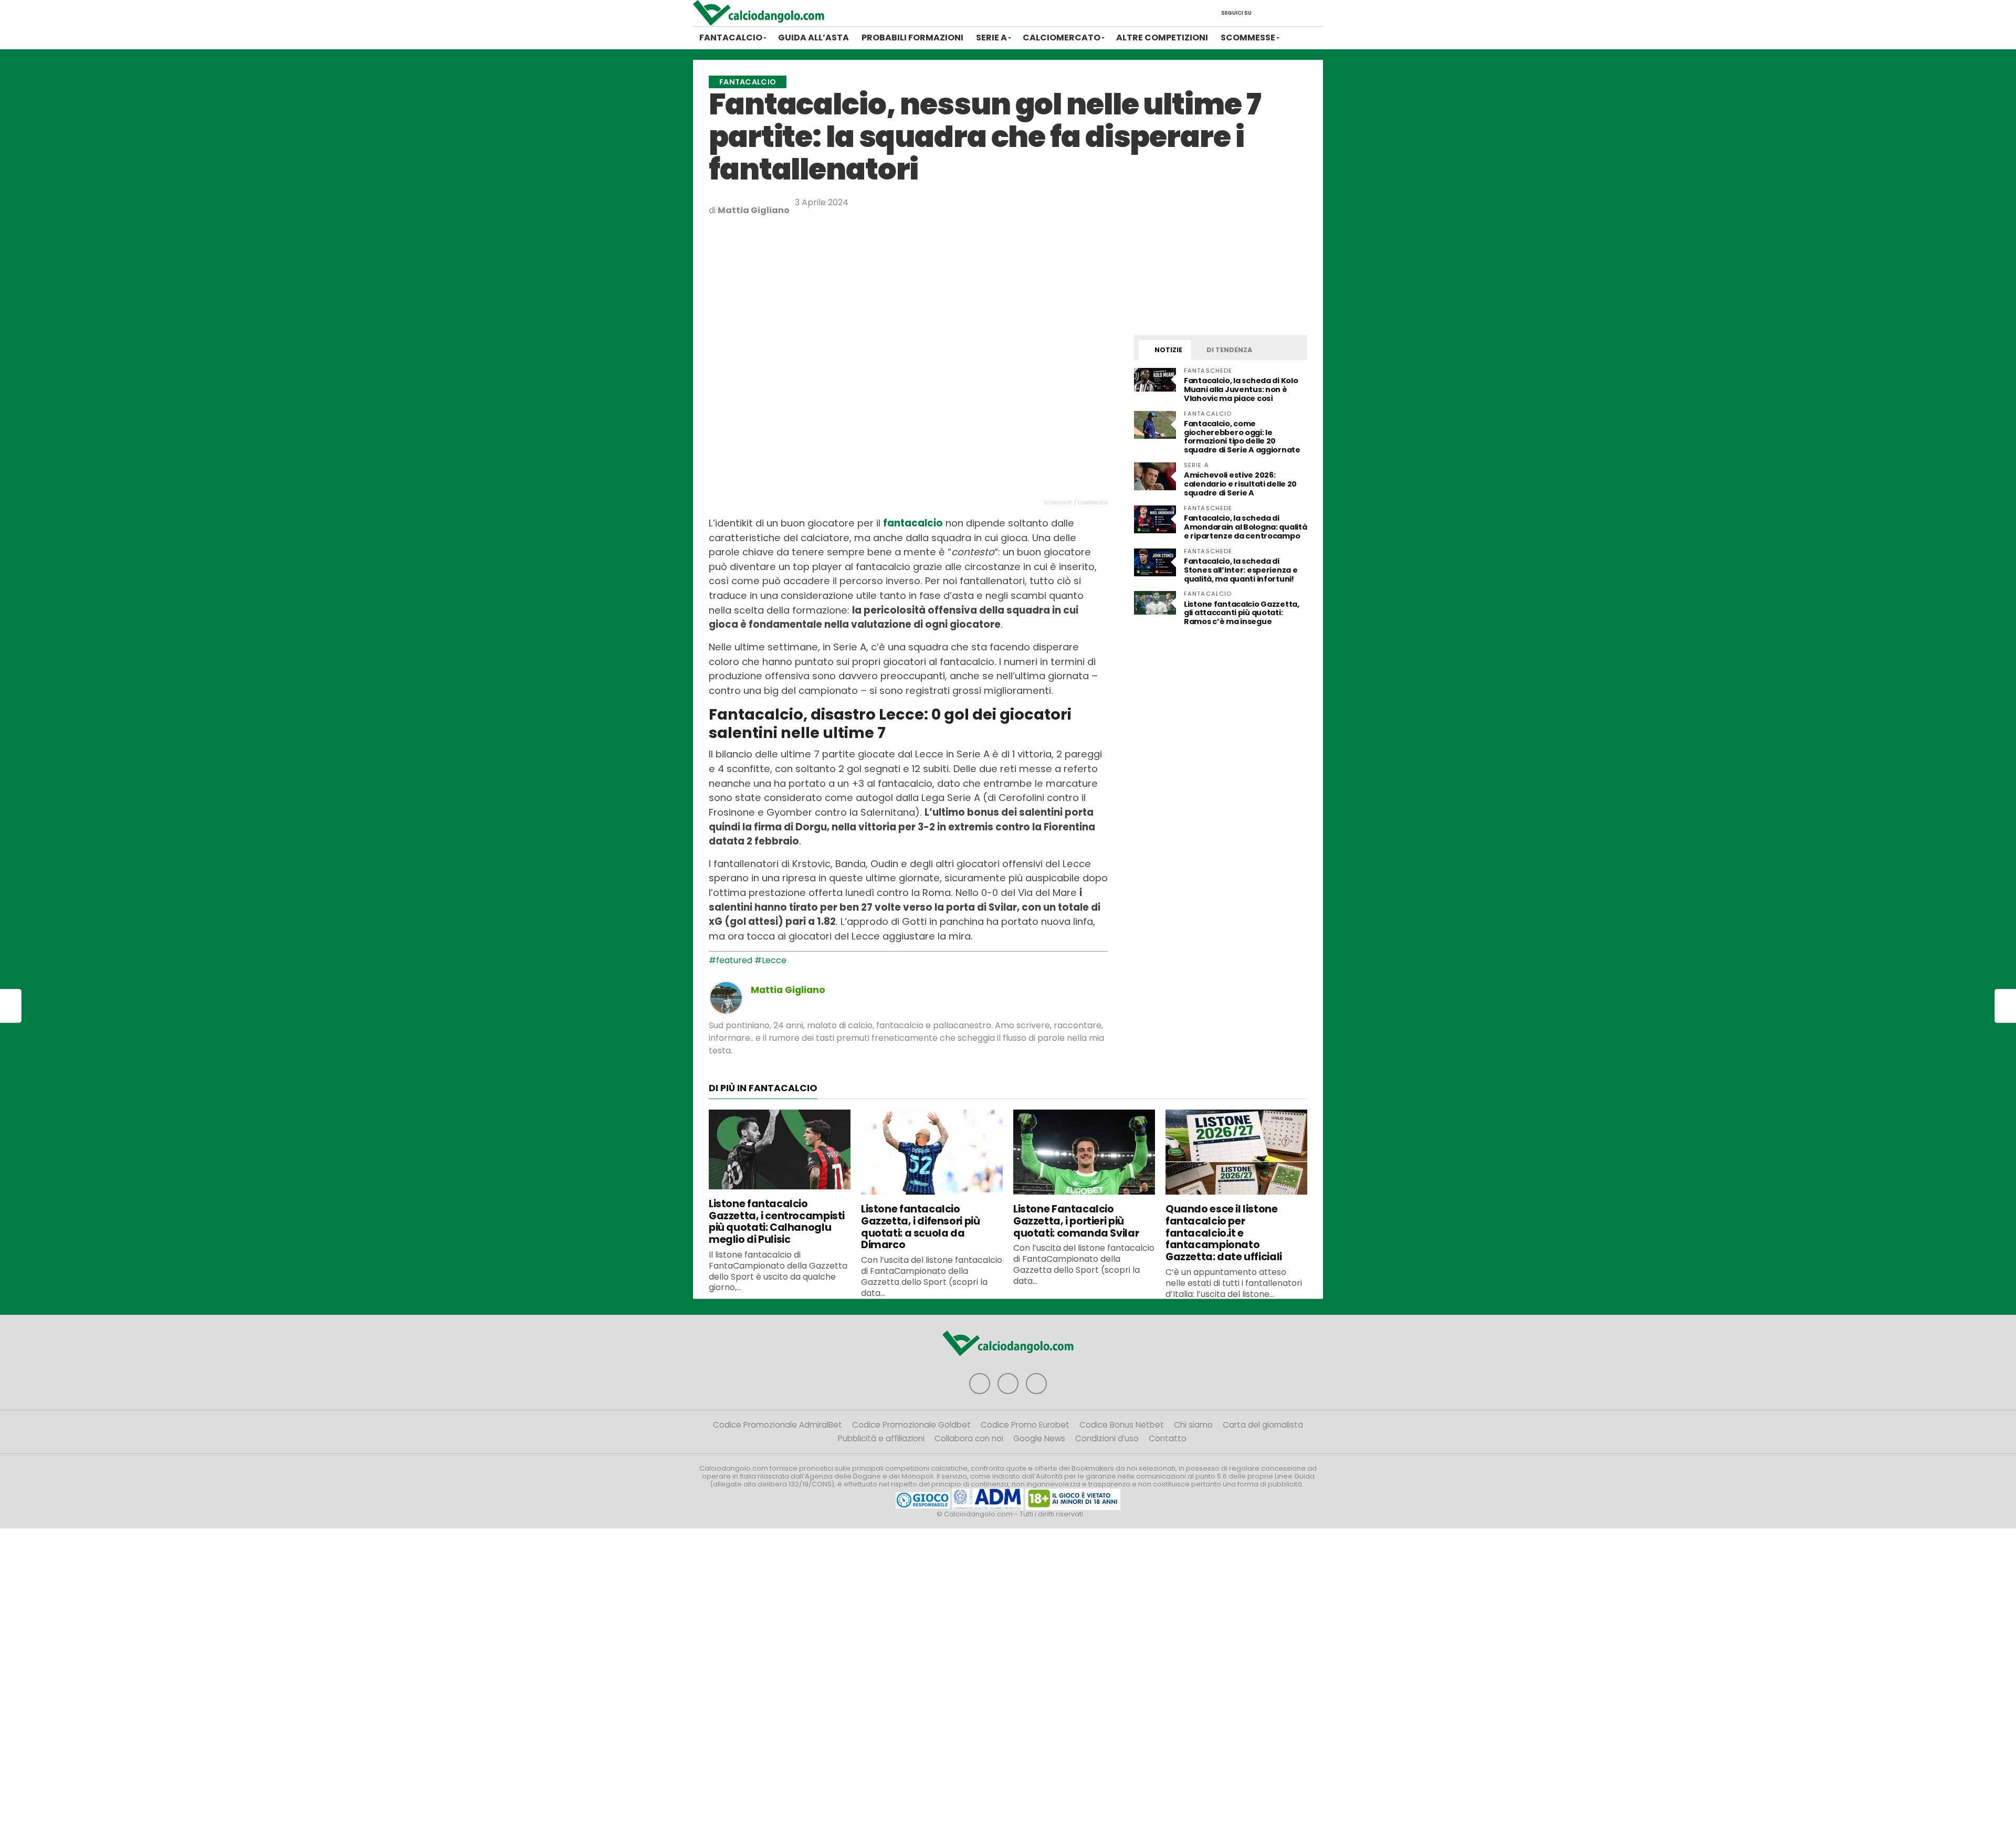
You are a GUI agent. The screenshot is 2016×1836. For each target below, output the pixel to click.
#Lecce (770, 960)
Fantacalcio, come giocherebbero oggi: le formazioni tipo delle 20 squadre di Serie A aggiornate (1242, 437)
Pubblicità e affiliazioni (881, 1438)
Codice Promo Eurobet (1025, 1425)
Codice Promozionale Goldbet (911, 1425)
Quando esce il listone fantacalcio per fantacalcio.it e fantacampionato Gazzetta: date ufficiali (1224, 1233)
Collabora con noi (969, 1438)
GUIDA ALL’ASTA (813, 38)
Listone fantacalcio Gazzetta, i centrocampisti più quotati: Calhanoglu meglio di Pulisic (777, 1222)
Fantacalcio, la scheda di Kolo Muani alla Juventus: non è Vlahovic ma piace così (1241, 389)
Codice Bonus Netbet (1122, 1425)
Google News (1039, 1438)
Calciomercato (1062, 38)
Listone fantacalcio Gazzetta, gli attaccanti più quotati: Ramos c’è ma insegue (1242, 613)
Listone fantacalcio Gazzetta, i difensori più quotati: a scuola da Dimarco (920, 1227)
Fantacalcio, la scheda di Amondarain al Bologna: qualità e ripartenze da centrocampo (1245, 527)
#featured (731, 960)
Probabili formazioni (912, 38)
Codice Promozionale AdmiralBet (778, 1425)
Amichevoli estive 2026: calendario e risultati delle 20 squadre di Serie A (1240, 484)
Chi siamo (1193, 1425)
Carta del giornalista (1263, 1425)
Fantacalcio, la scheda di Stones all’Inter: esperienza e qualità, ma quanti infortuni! (1241, 570)
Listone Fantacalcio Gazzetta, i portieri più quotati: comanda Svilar (1076, 1221)
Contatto (1168, 1438)
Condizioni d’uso (1107, 1438)
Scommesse (1248, 38)
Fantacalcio (731, 38)
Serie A (991, 38)
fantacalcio (913, 523)
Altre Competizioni (1162, 38)
